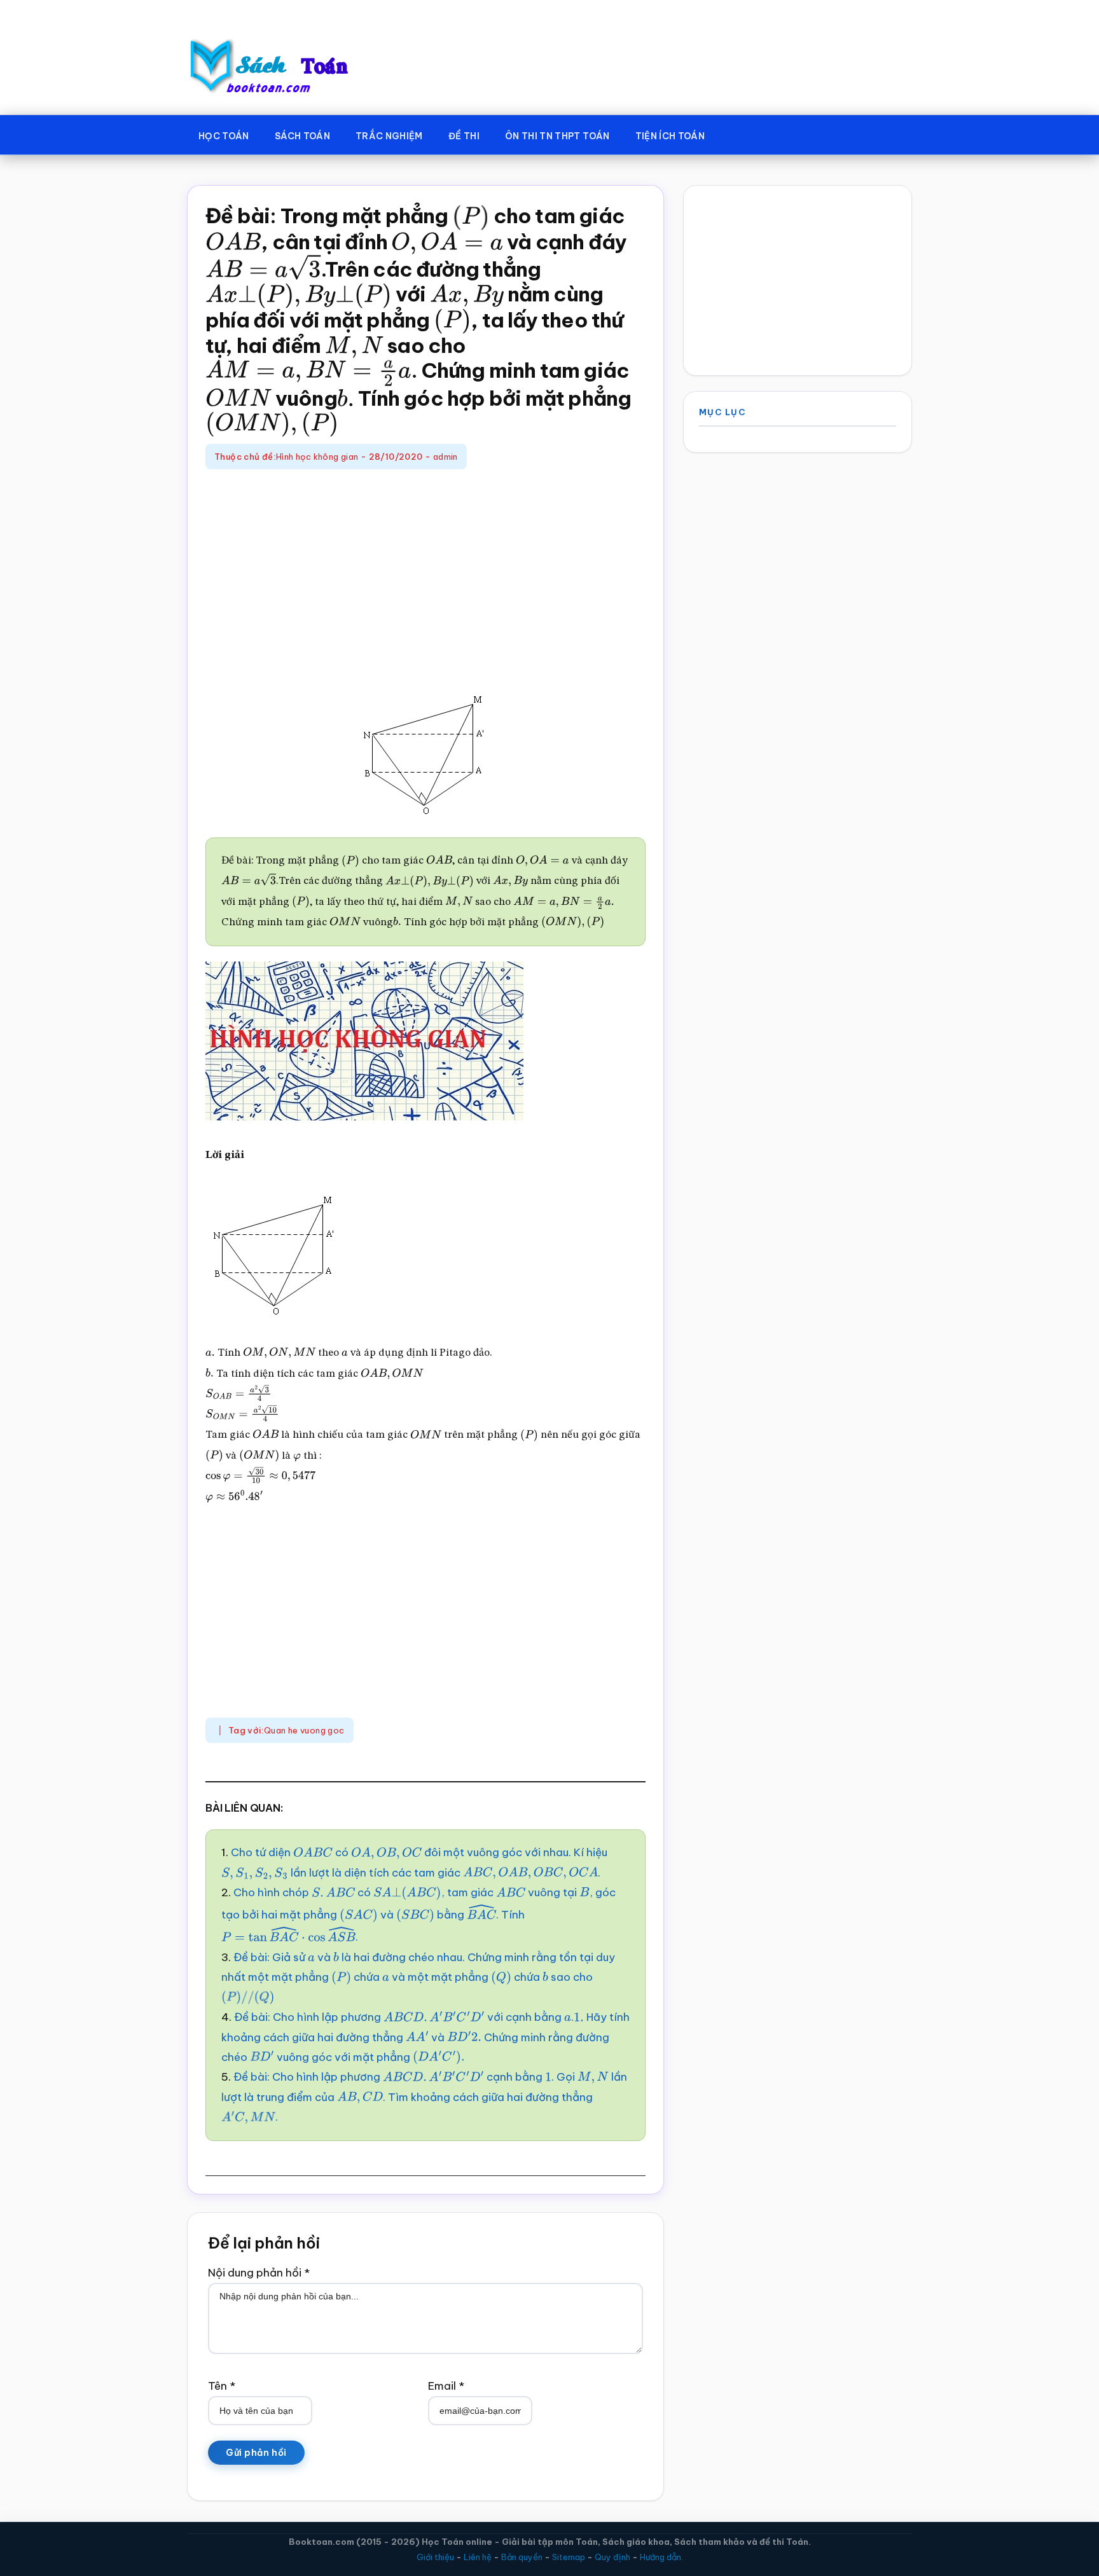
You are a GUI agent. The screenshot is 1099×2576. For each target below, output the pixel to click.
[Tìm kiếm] (736, 134)
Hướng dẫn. (661, 2557)
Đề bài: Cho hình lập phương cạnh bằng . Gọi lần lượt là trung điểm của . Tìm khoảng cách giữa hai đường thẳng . (424, 2097)
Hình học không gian (317, 457)
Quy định (612, 2557)
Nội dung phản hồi (259, 2273)
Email (446, 2386)
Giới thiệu (435, 2557)
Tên (222, 2386)
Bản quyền (522, 2557)
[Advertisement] (425, 577)
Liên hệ (478, 2557)
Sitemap (569, 2557)
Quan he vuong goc (304, 1730)
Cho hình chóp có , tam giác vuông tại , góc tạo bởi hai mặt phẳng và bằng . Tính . (418, 1915)
